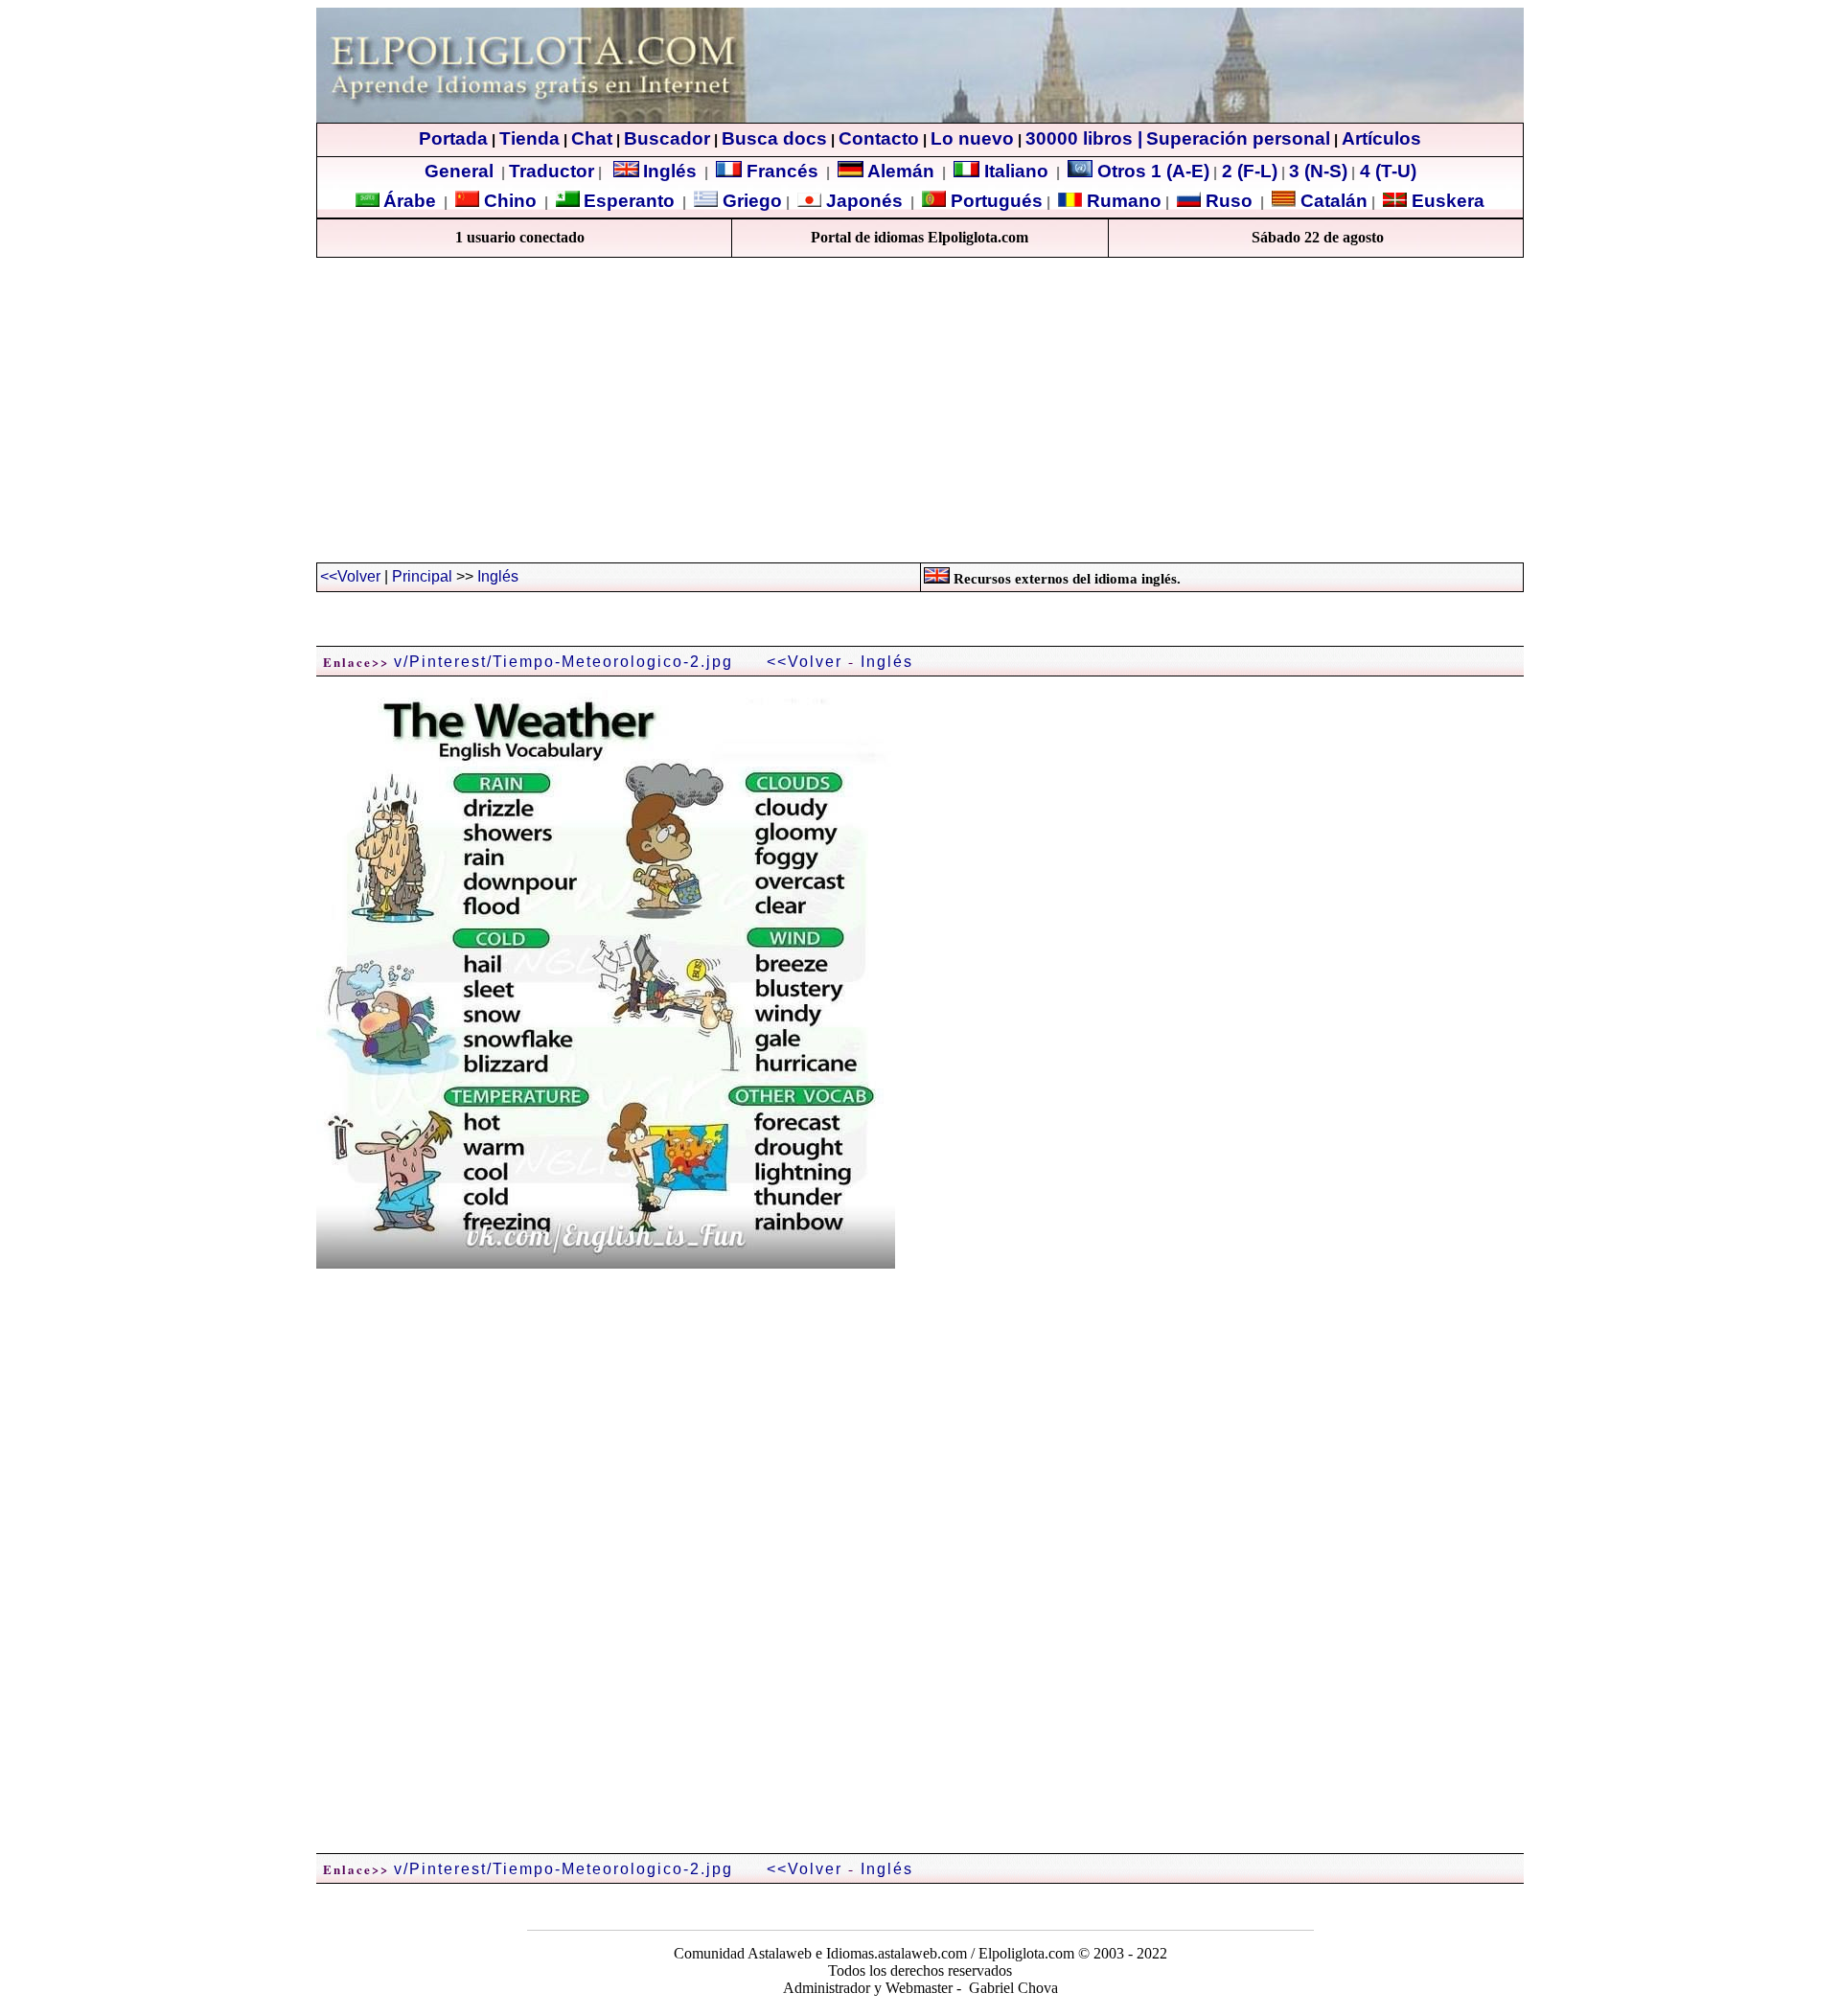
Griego (750, 201)
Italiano (1014, 171)
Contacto (879, 138)
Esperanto (629, 201)
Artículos (1381, 138)
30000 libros (1079, 138)
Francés (780, 171)
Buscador (667, 138)
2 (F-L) (1247, 171)
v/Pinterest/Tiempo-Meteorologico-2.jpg (563, 662)
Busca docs (774, 138)
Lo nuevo (972, 138)
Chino (508, 201)
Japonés (862, 201)
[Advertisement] (920, 419)
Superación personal (1238, 138)
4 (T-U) (1386, 171)
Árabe (410, 201)
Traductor (552, 171)
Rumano (1122, 201)
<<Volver (350, 576)
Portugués (994, 201)
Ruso (1227, 201)
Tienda (529, 138)
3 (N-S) (1318, 171)
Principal (422, 576)
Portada (453, 138)
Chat (592, 138)
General (459, 171)
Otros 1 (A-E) (1153, 171)
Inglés (670, 171)
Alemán (901, 171)
